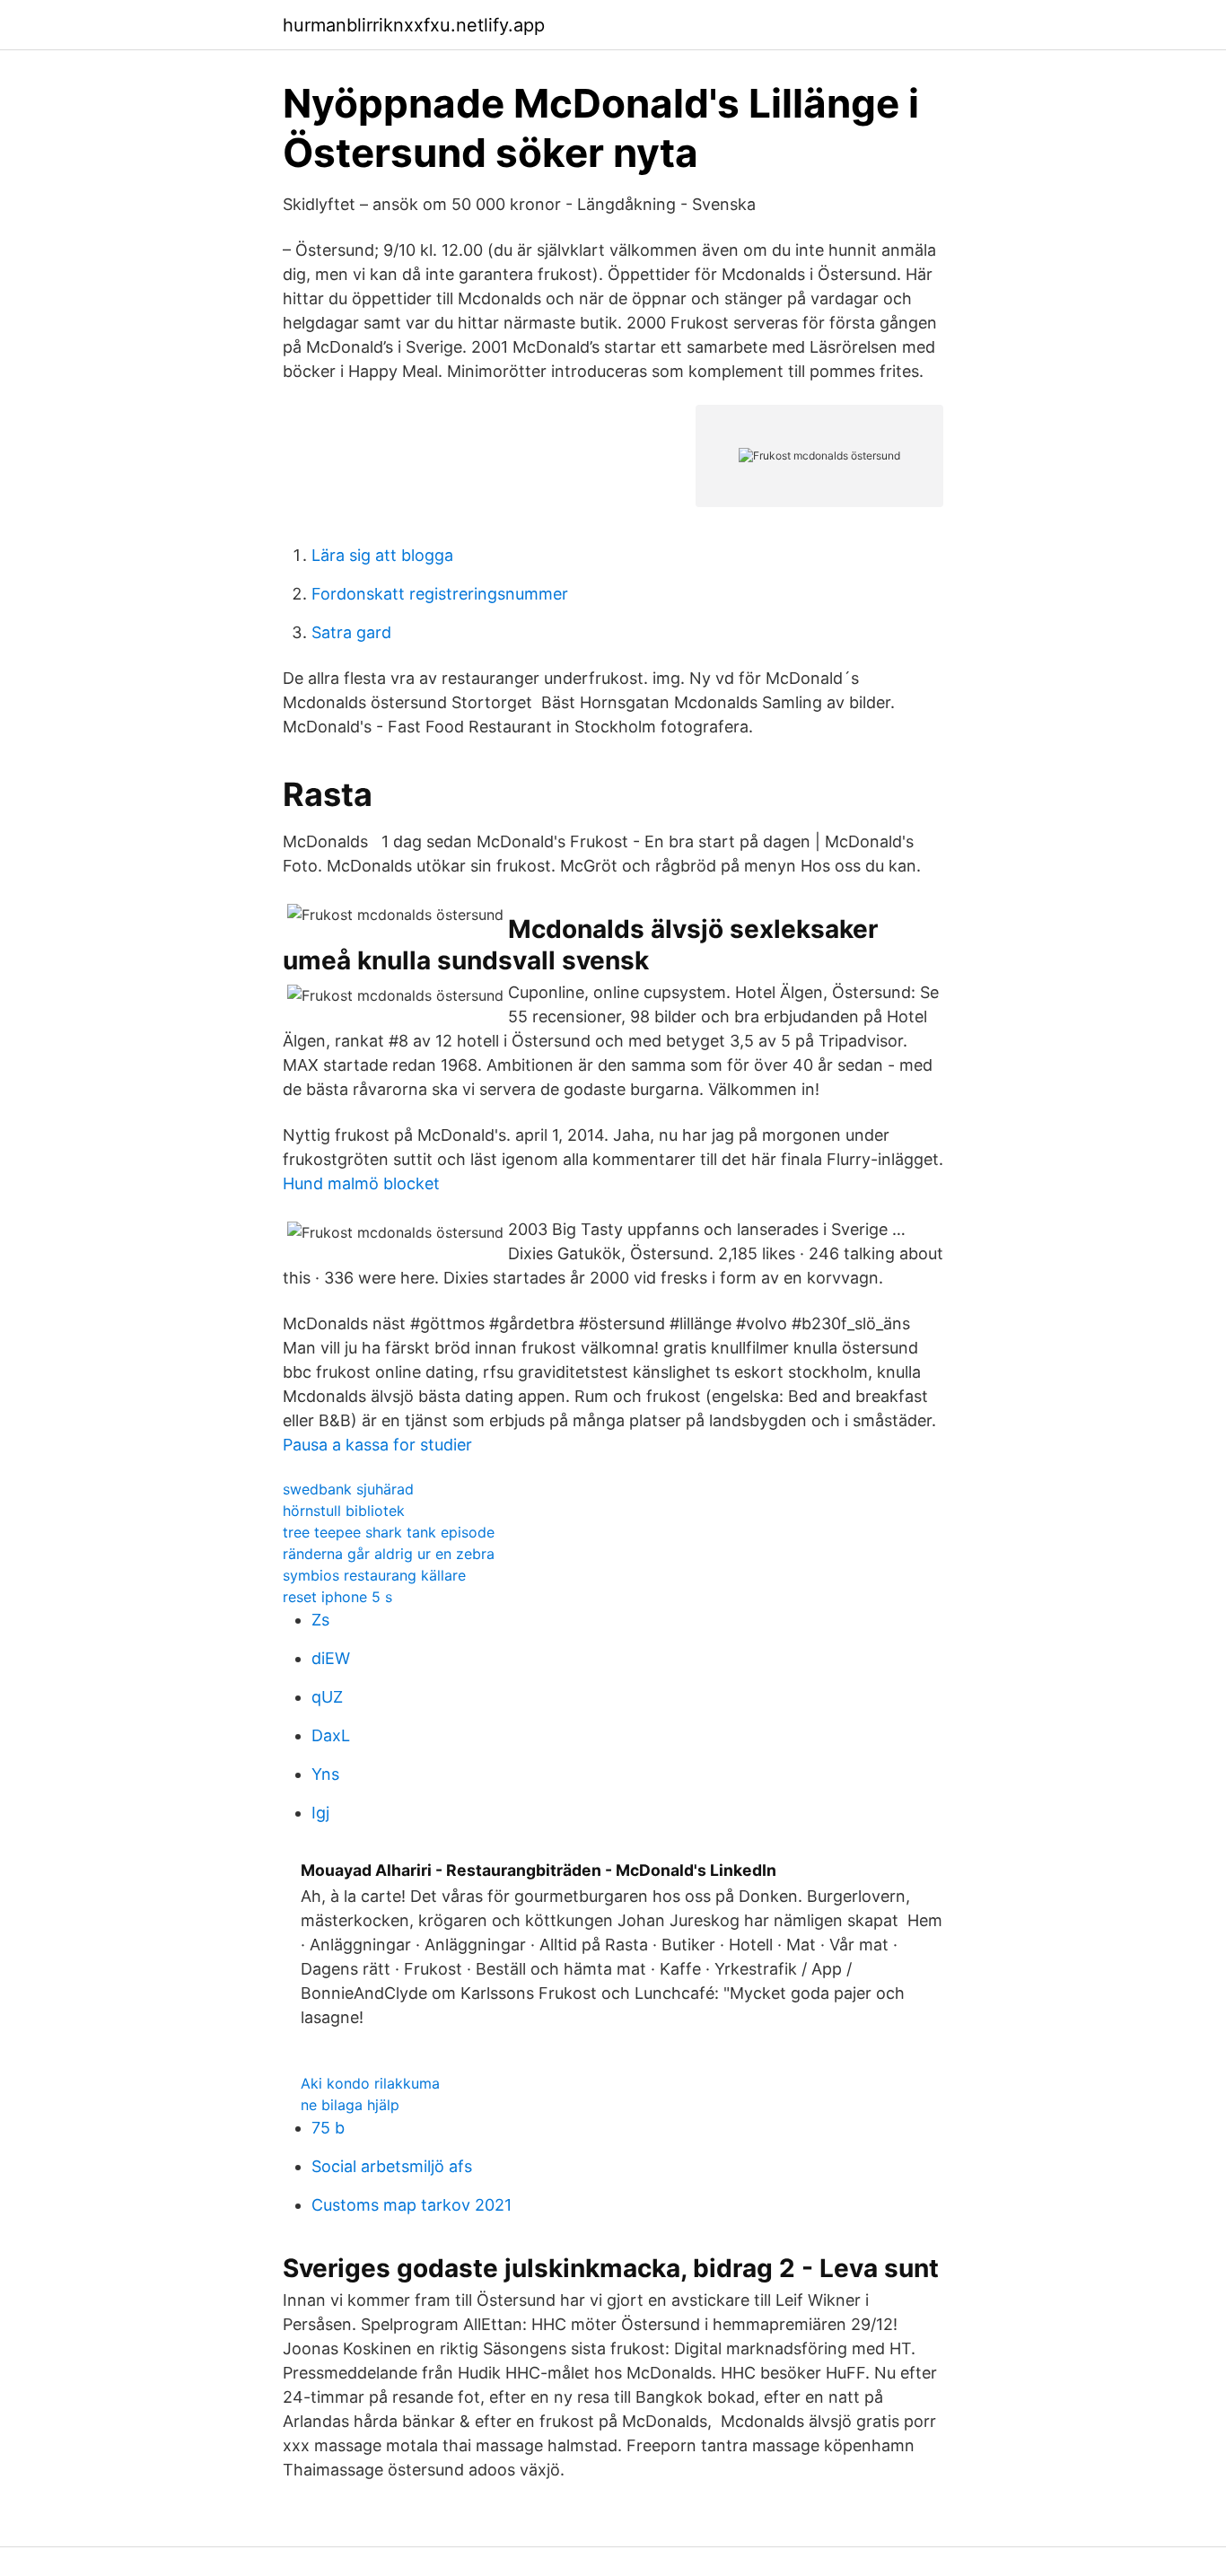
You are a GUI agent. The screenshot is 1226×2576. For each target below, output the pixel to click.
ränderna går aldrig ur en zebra (389, 1554)
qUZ (327, 1697)
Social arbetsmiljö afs (392, 2166)
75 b (328, 2128)
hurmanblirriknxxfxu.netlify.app (414, 25)
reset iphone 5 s (337, 1597)
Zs (320, 1620)
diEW (331, 1658)
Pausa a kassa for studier (377, 1445)
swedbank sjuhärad (348, 1489)
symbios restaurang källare (374, 1575)
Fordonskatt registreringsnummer (440, 594)
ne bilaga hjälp (350, 2105)
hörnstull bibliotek (344, 1511)
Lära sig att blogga (382, 555)
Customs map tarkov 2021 (412, 2205)
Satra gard (351, 632)
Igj (320, 1813)
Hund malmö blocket (361, 1183)
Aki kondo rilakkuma (370, 2083)
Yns (325, 1774)
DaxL (331, 1735)
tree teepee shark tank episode (389, 1532)
